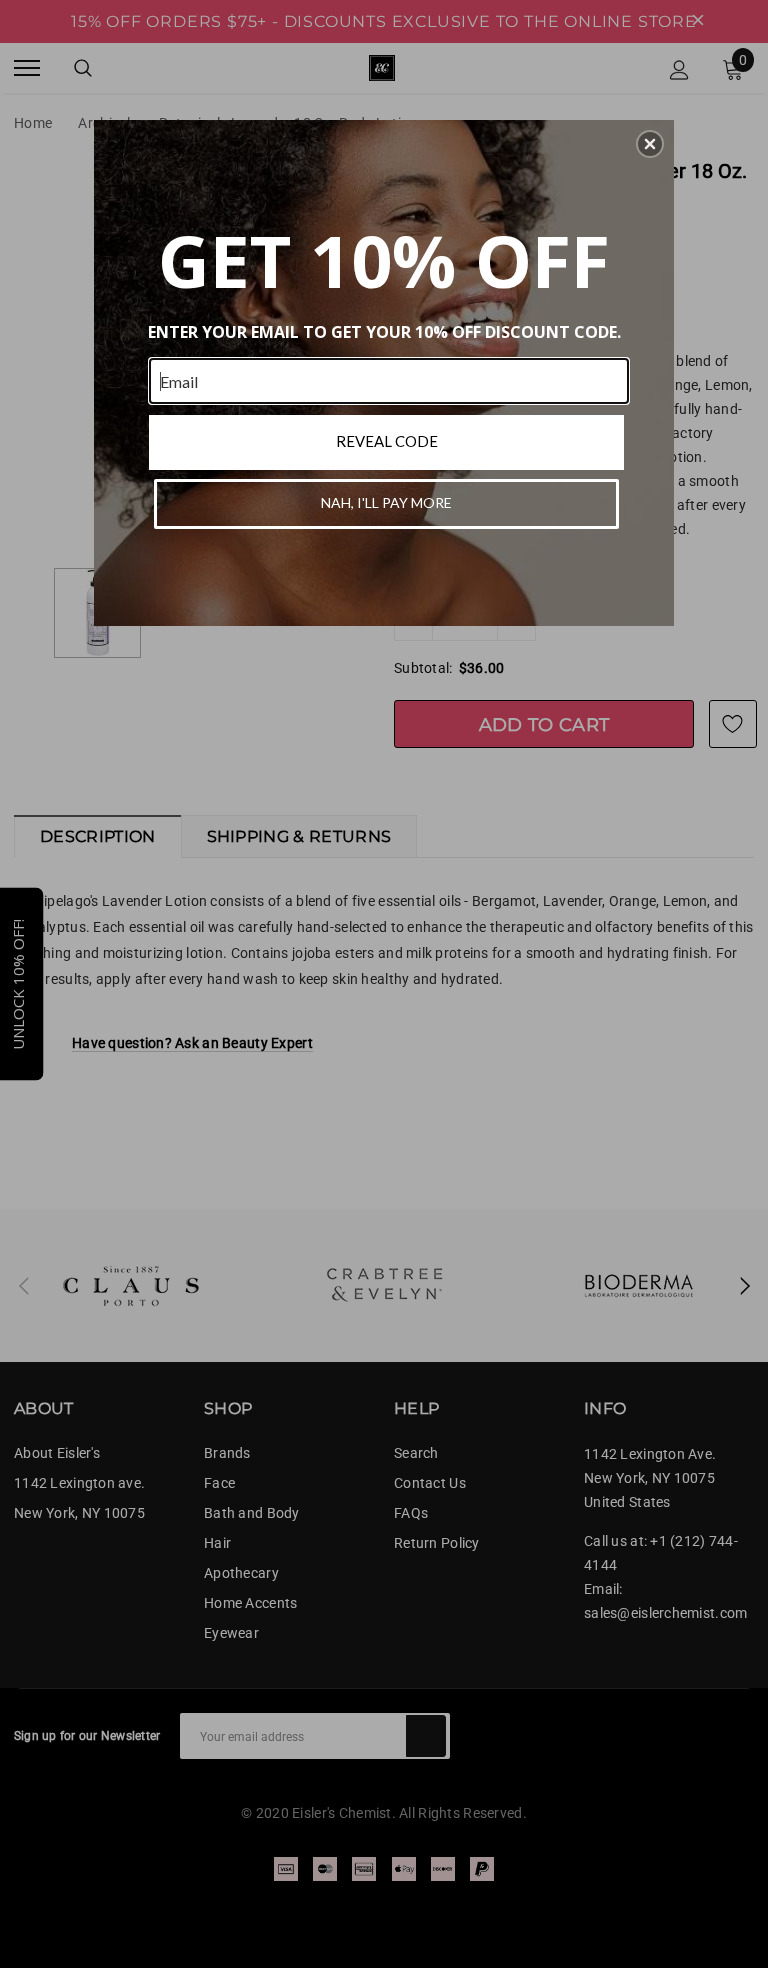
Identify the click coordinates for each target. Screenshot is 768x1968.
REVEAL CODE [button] (387, 441)
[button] (650, 144)
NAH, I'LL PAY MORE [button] (386, 502)
